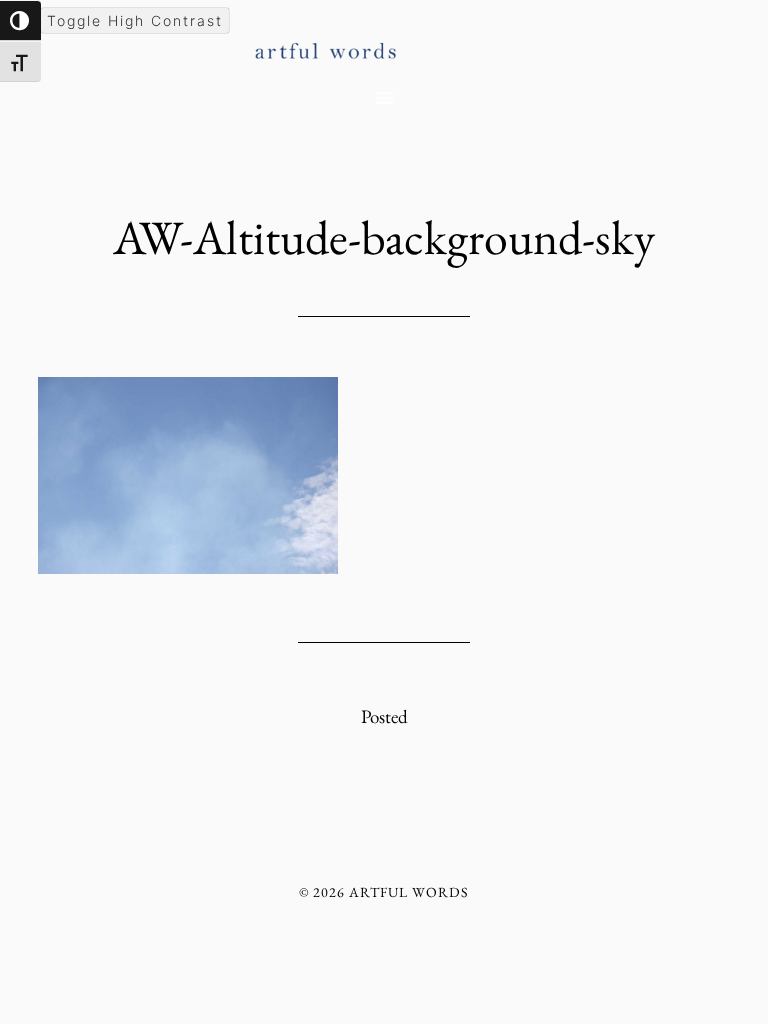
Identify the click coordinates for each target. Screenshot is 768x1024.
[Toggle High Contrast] (20, 20)
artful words (383, 43)
